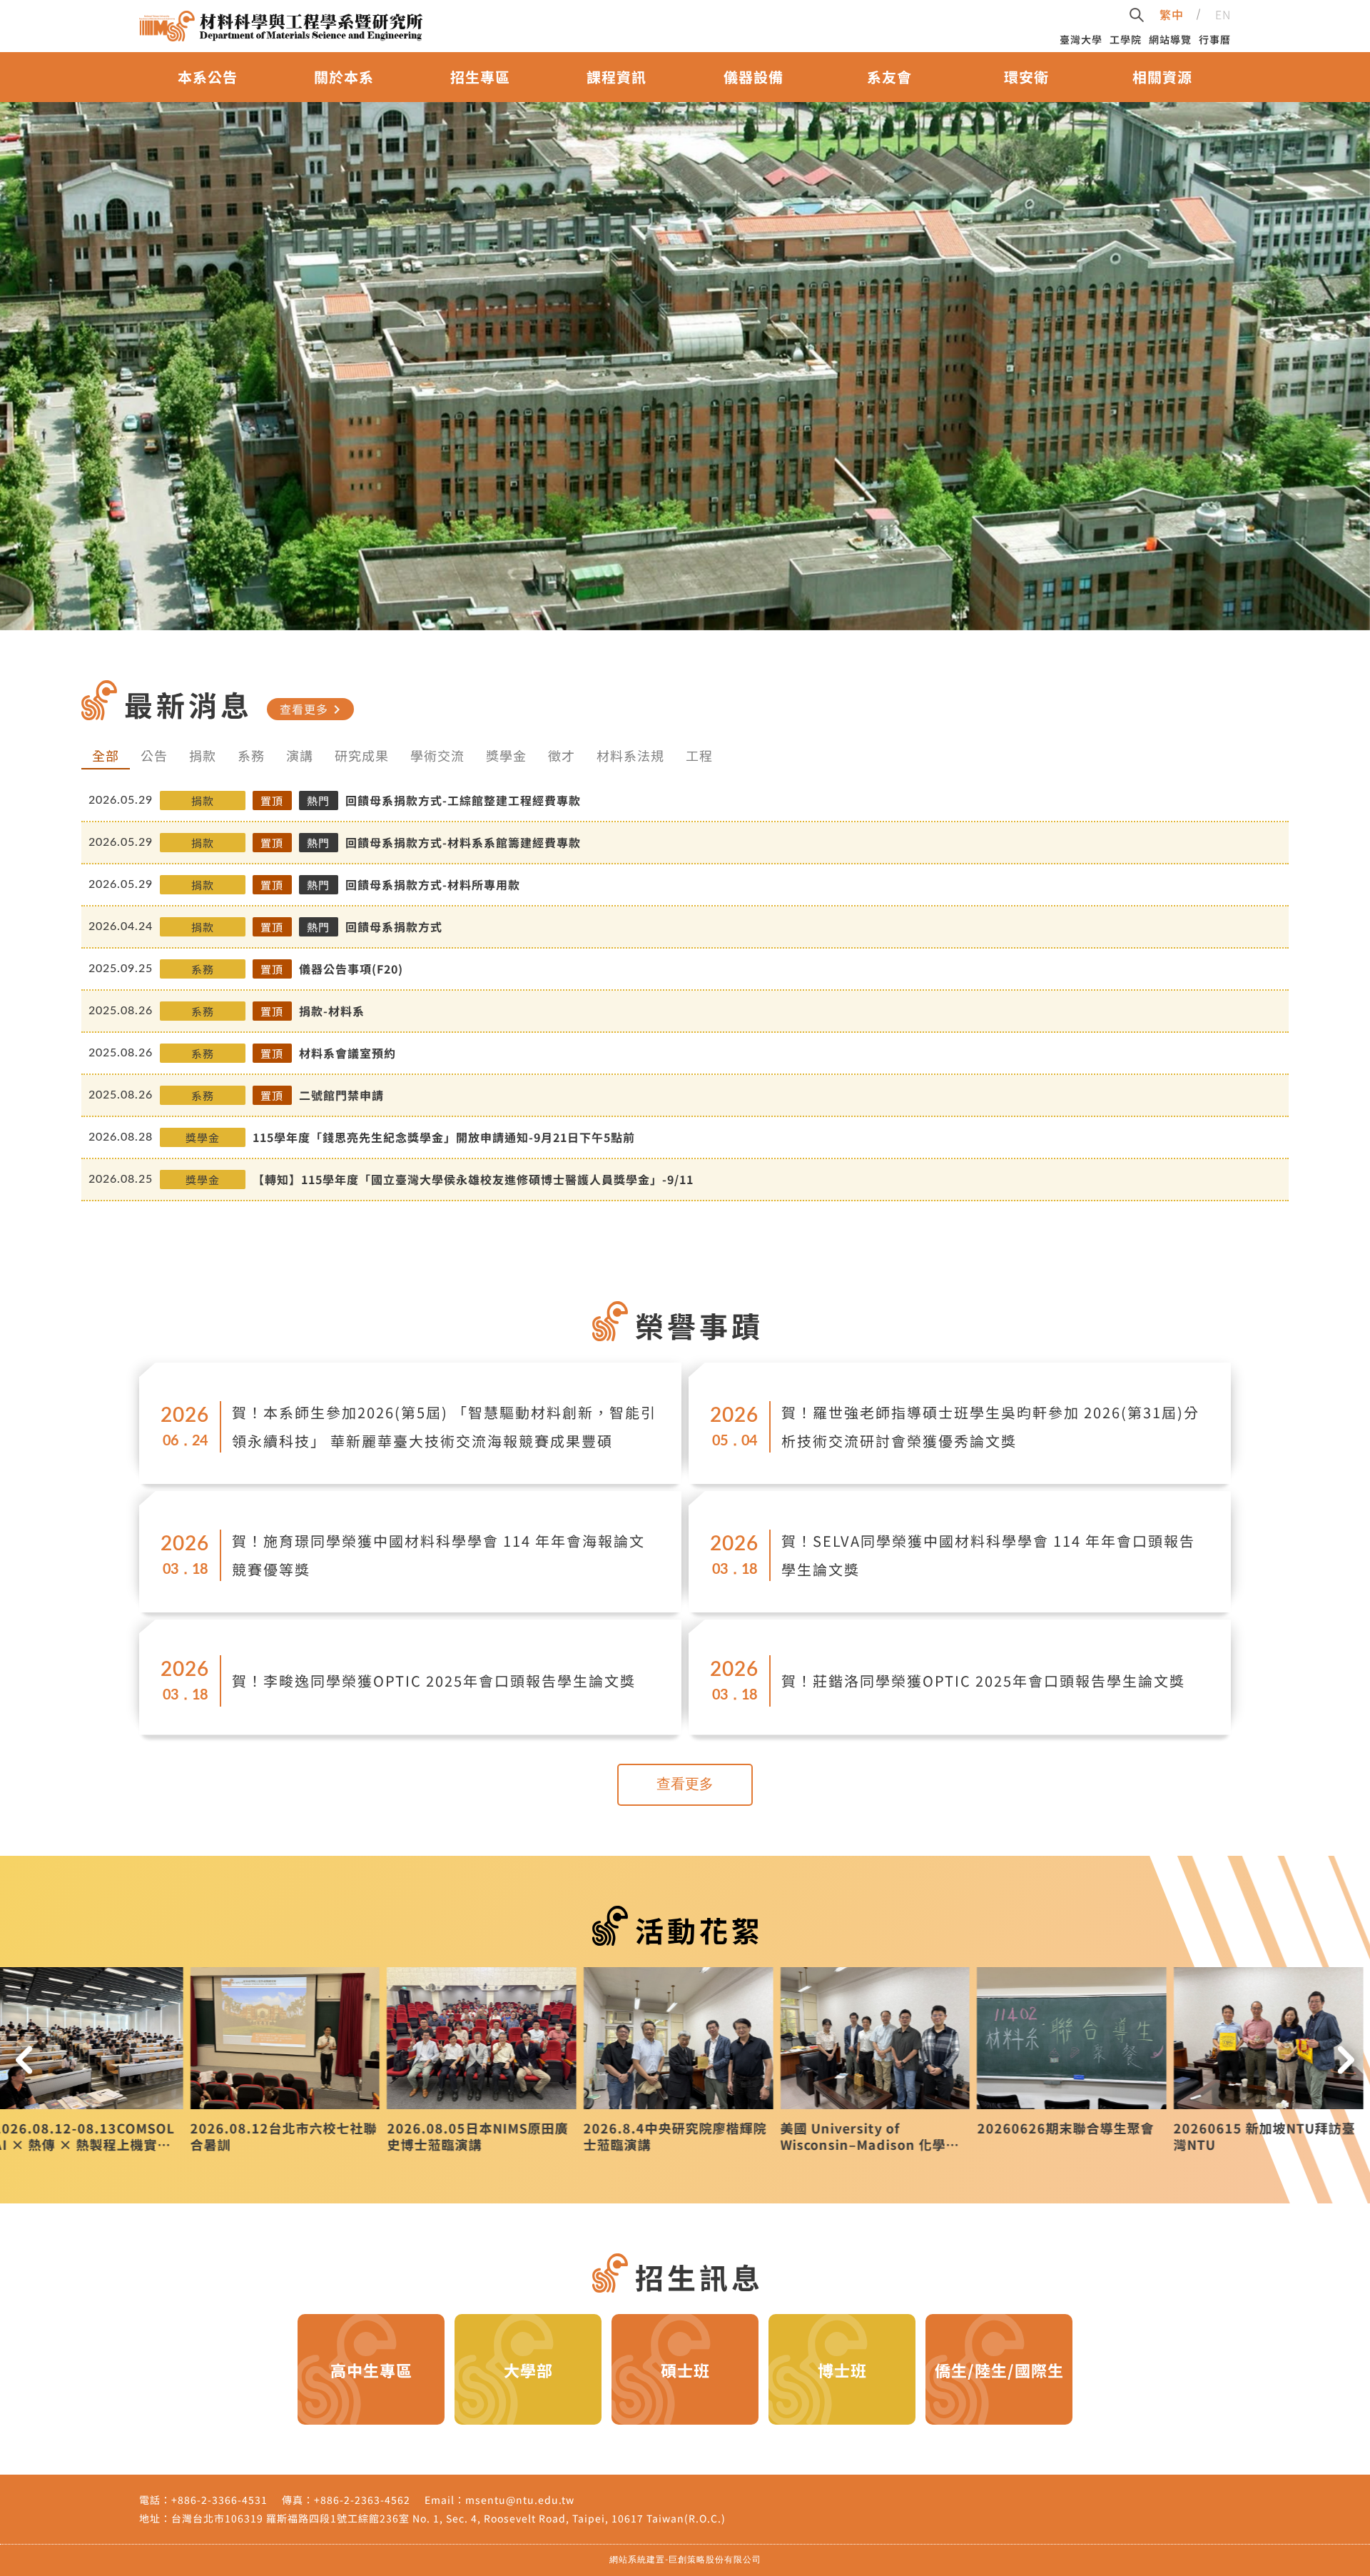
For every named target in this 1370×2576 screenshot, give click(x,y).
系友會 (889, 77)
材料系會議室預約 (347, 1053)
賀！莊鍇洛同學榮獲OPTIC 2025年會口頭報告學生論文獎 (983, 1681)
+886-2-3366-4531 (219, 2500)
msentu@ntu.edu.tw (520, 2500)
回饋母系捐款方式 (394, 926)
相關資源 (1162, 77)
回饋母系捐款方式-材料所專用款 (433, 884)
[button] (24, 2060)
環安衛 (1026, 77)
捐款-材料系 (332, 1011)
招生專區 (480, 77)
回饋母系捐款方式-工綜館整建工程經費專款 (463, 800)
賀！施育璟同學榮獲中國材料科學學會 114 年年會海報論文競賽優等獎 (438, 1555)
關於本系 (344, 77)
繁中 (1172, 14)
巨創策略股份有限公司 (715, 2560)
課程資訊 (616, 77)
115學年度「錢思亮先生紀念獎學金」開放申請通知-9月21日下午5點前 (444, 1137)
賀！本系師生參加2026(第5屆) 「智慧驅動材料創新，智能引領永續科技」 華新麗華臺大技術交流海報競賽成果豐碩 (444, 1426)
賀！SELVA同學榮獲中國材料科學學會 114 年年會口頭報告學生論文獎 (988, 1555)
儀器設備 (753, 77)
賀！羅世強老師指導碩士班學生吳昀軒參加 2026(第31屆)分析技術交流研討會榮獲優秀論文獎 (990, 1426)
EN (1223, 14)
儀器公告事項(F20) (351, 969)
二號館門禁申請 (341, 1095)
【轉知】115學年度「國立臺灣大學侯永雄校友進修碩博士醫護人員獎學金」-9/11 (473, 1179)
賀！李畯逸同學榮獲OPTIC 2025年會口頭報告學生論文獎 (434, 1681)
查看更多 (313, 709)
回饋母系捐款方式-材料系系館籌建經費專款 (463, 842)
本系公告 (208, 77)
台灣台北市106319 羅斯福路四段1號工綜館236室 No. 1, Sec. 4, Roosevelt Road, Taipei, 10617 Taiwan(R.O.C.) (448, 2518)
